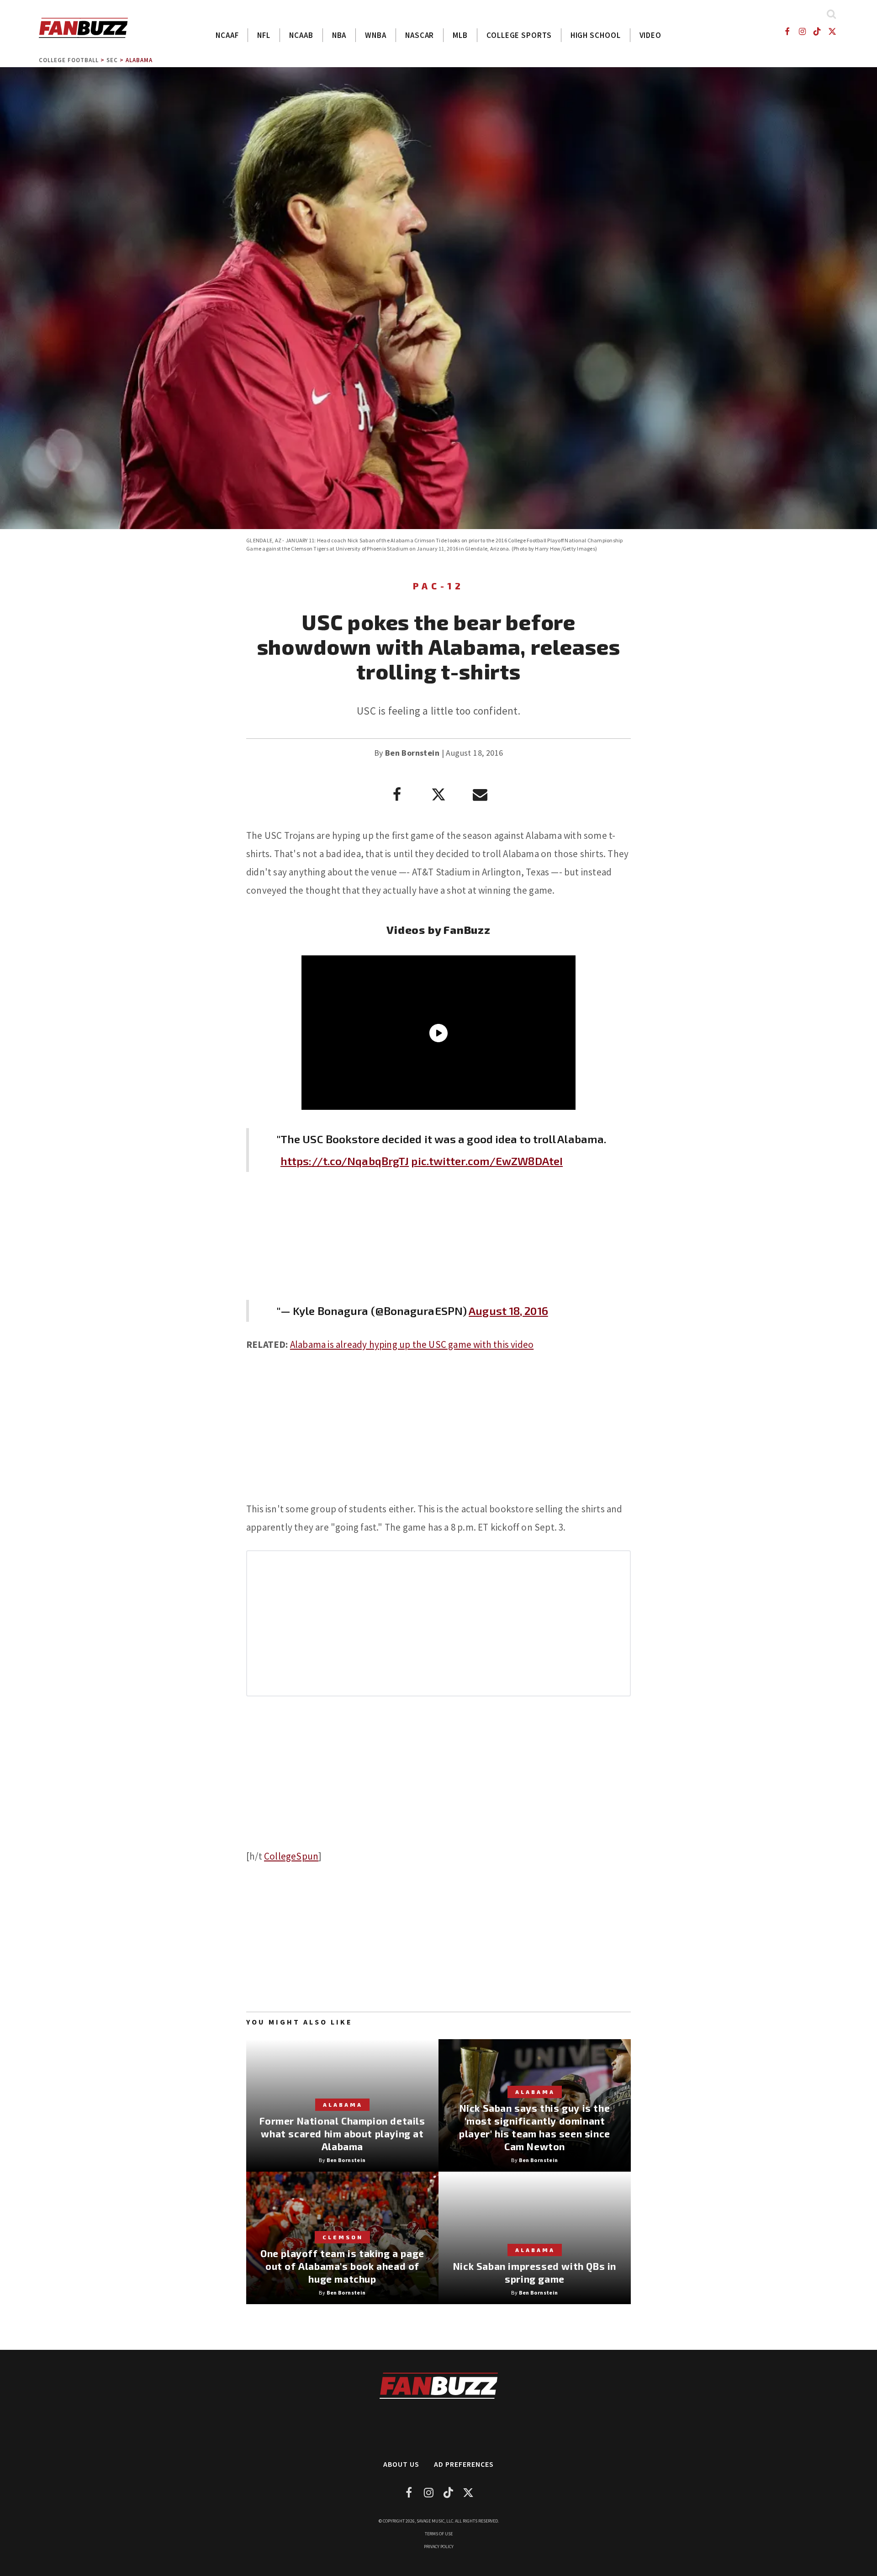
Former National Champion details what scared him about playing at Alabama (342, 2133)
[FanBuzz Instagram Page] (802, 31)
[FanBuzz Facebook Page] (787, 31)
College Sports (519, 35)
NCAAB (301, 35)
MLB (460, 35)
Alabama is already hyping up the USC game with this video (412, 1344)
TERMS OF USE (439, 2534)
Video (651, 35)
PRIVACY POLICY (439, 2547)
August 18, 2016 (508, 1311)
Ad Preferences (464, 2464)
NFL (264, 35)
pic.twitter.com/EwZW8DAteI (487, 1161)
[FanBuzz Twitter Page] (832, 31)
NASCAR (420, 35)
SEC (112, 60)
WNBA (376, 35)
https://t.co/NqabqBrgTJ (345, 1161)
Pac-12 (438, 586)
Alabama (139, 60)
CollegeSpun (291, 1856)
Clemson (343, 2237)
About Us (401, 2464)
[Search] (831, 14)
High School (596, 35)
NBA (339, 35)
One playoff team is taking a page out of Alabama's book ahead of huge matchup (342, 2266)
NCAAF (227, 35)
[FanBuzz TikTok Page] (817, 31)
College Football (69, 60)
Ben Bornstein (412, 753)
